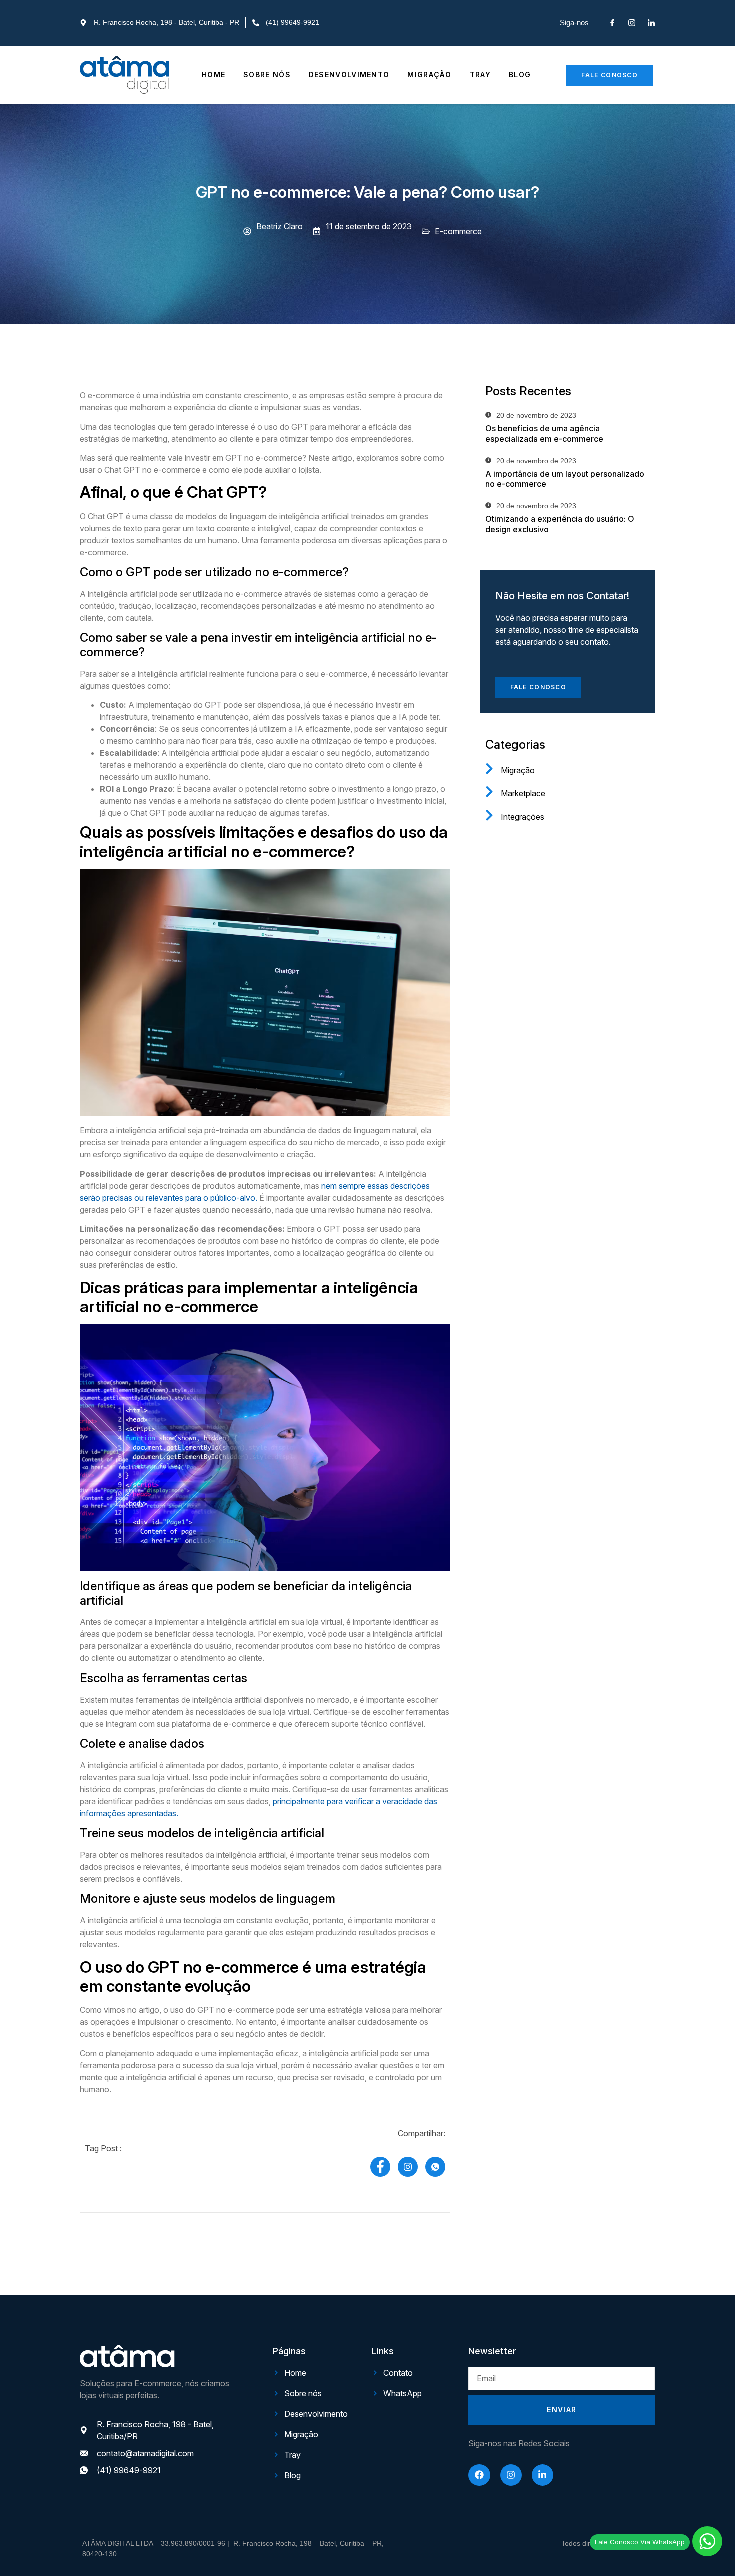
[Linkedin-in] (543, 2475)
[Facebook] (479, 2475)
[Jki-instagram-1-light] (632, 23)
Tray (480, 75)
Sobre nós (267, 75)
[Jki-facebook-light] (612, 23)
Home (214, 75)
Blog (520, 75)
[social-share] (380, 2167)
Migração (429, 75)
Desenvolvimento (349, 75)
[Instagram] (511, 2475)
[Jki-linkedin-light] (651, 23)
